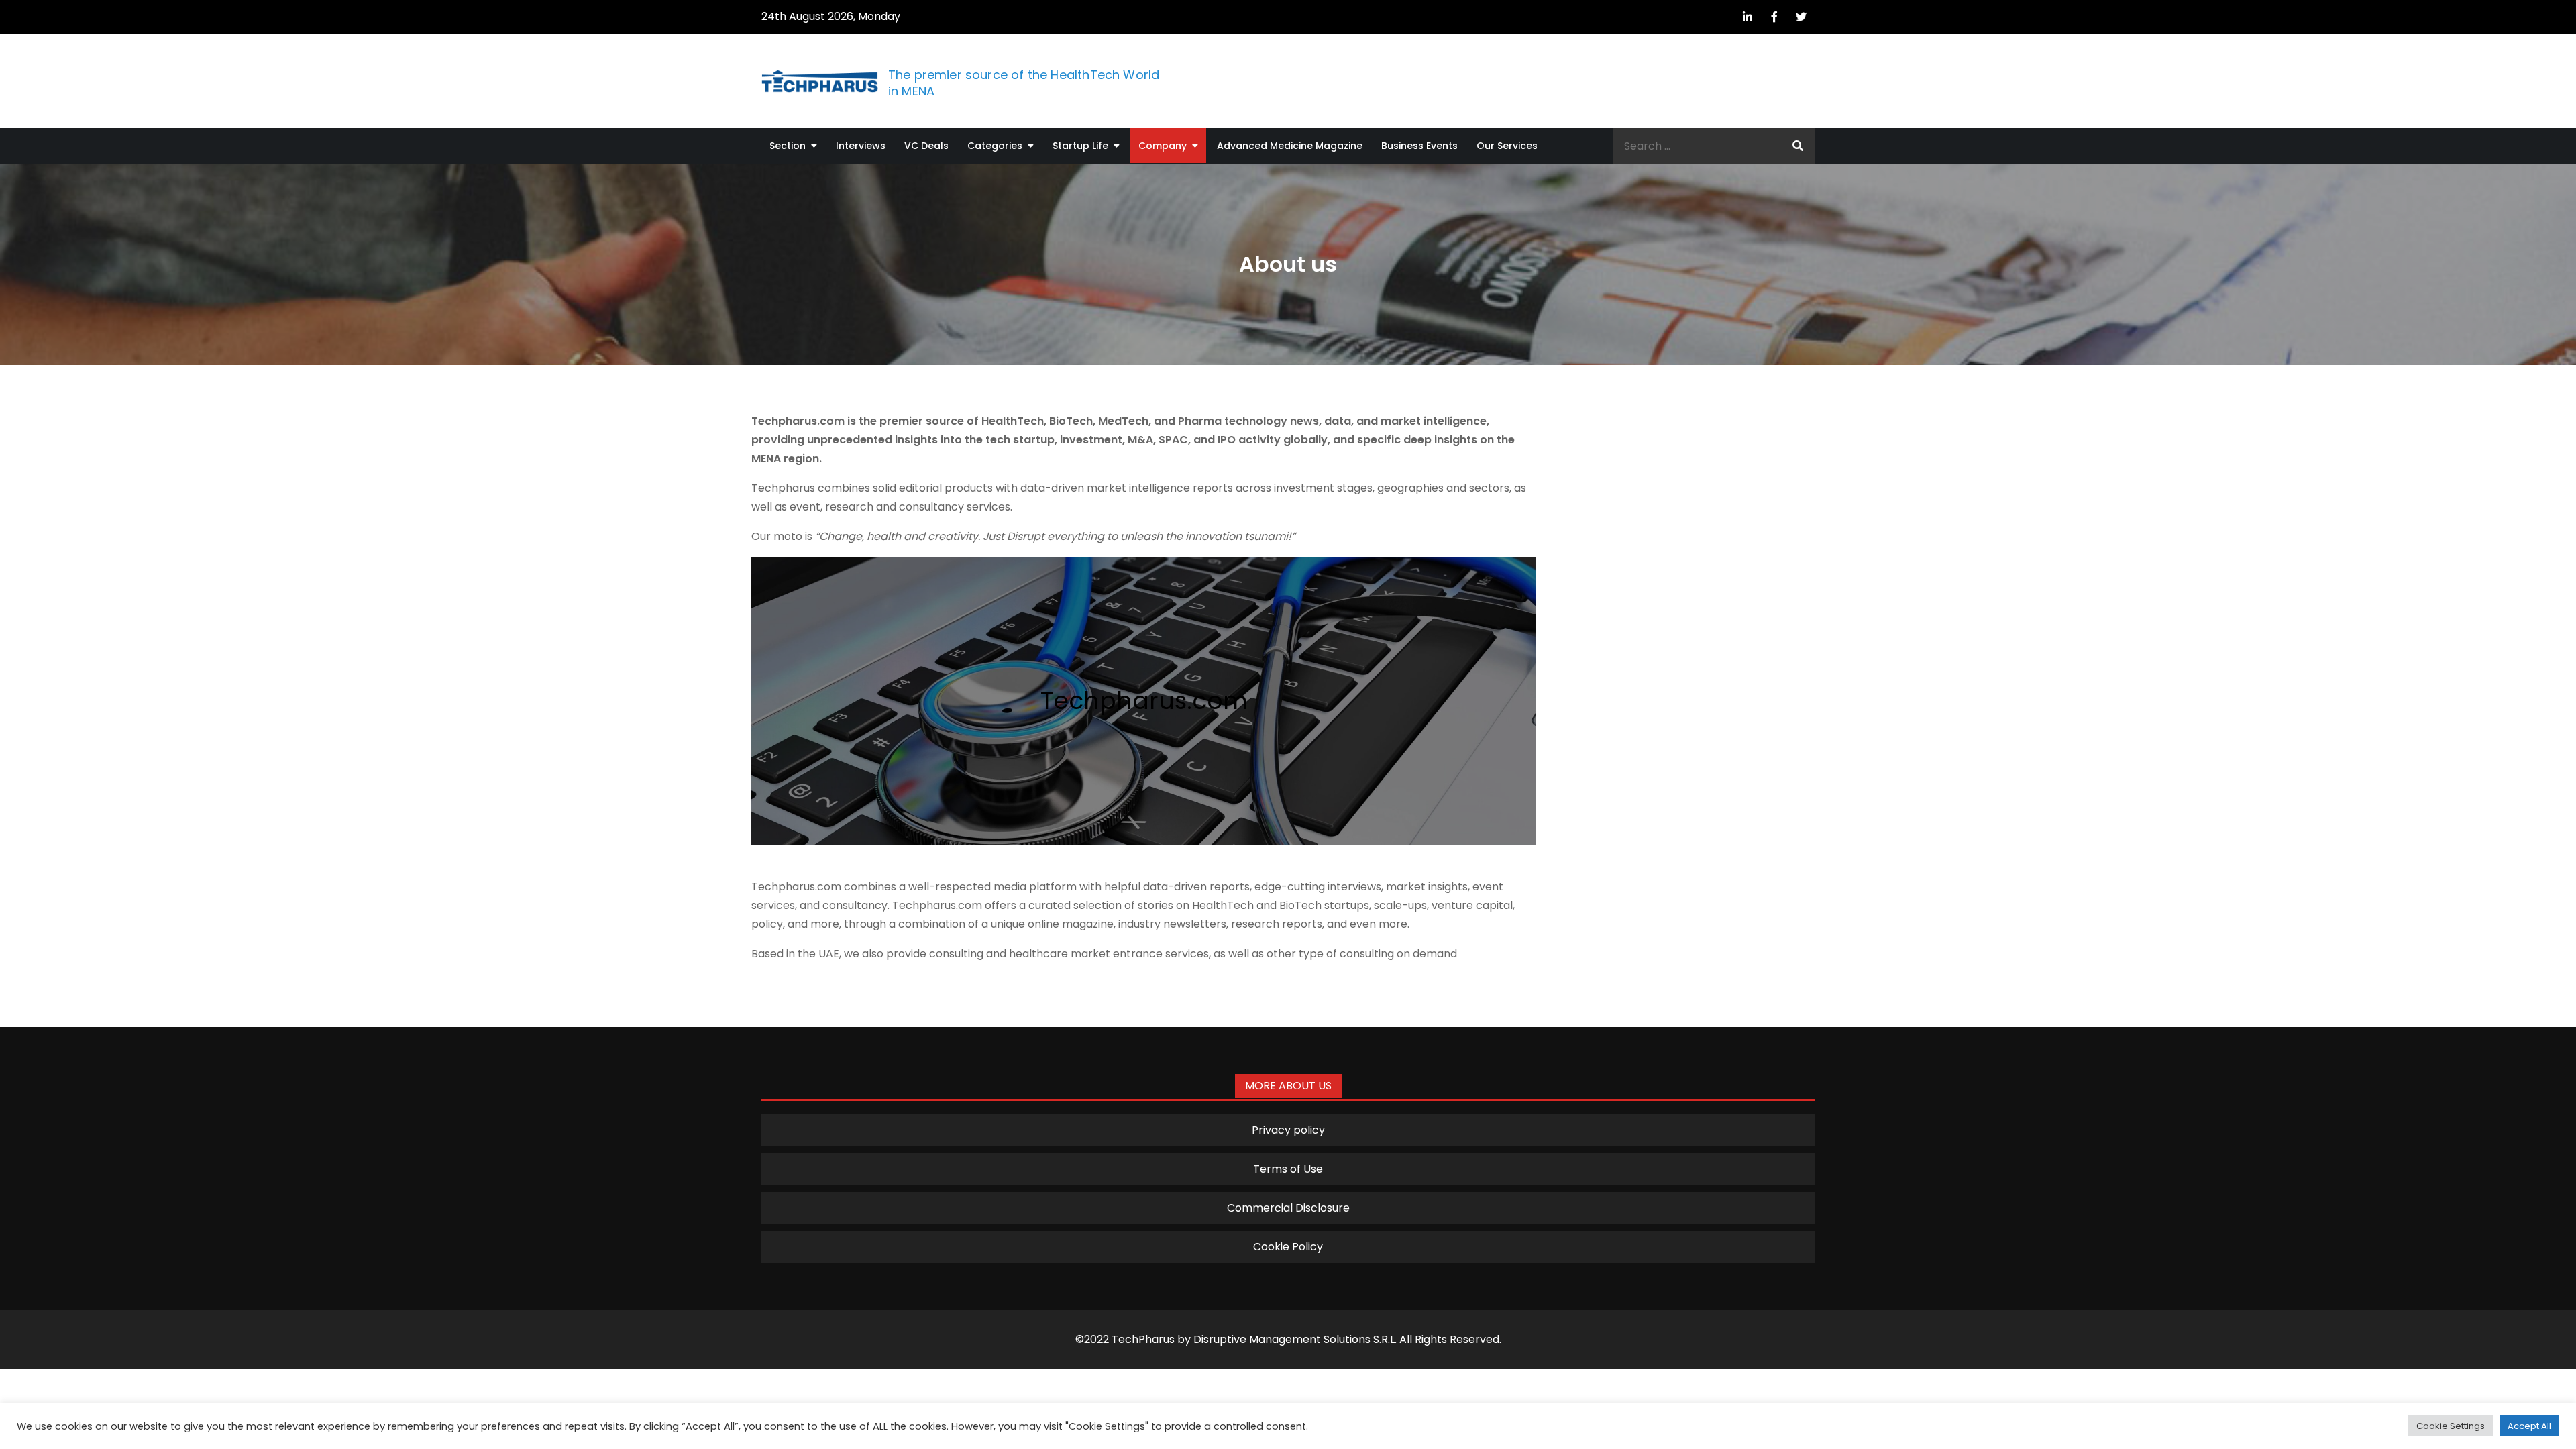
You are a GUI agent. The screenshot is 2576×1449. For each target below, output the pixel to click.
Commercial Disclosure (1288, 1208)
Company (1163, 146)
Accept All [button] (2529, 1426)
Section (788, 146)
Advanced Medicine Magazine (1290, 146)
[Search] (1798, 146)
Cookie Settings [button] (2451, 1426)
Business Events (1419, 146)
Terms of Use (1288, 1169)
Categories (995, 146)
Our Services (1507, 146)
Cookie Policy (1288, 1247)
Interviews (861, 146)
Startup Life (1080, 146)
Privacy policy (1288, 1130)
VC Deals (926, 146)
